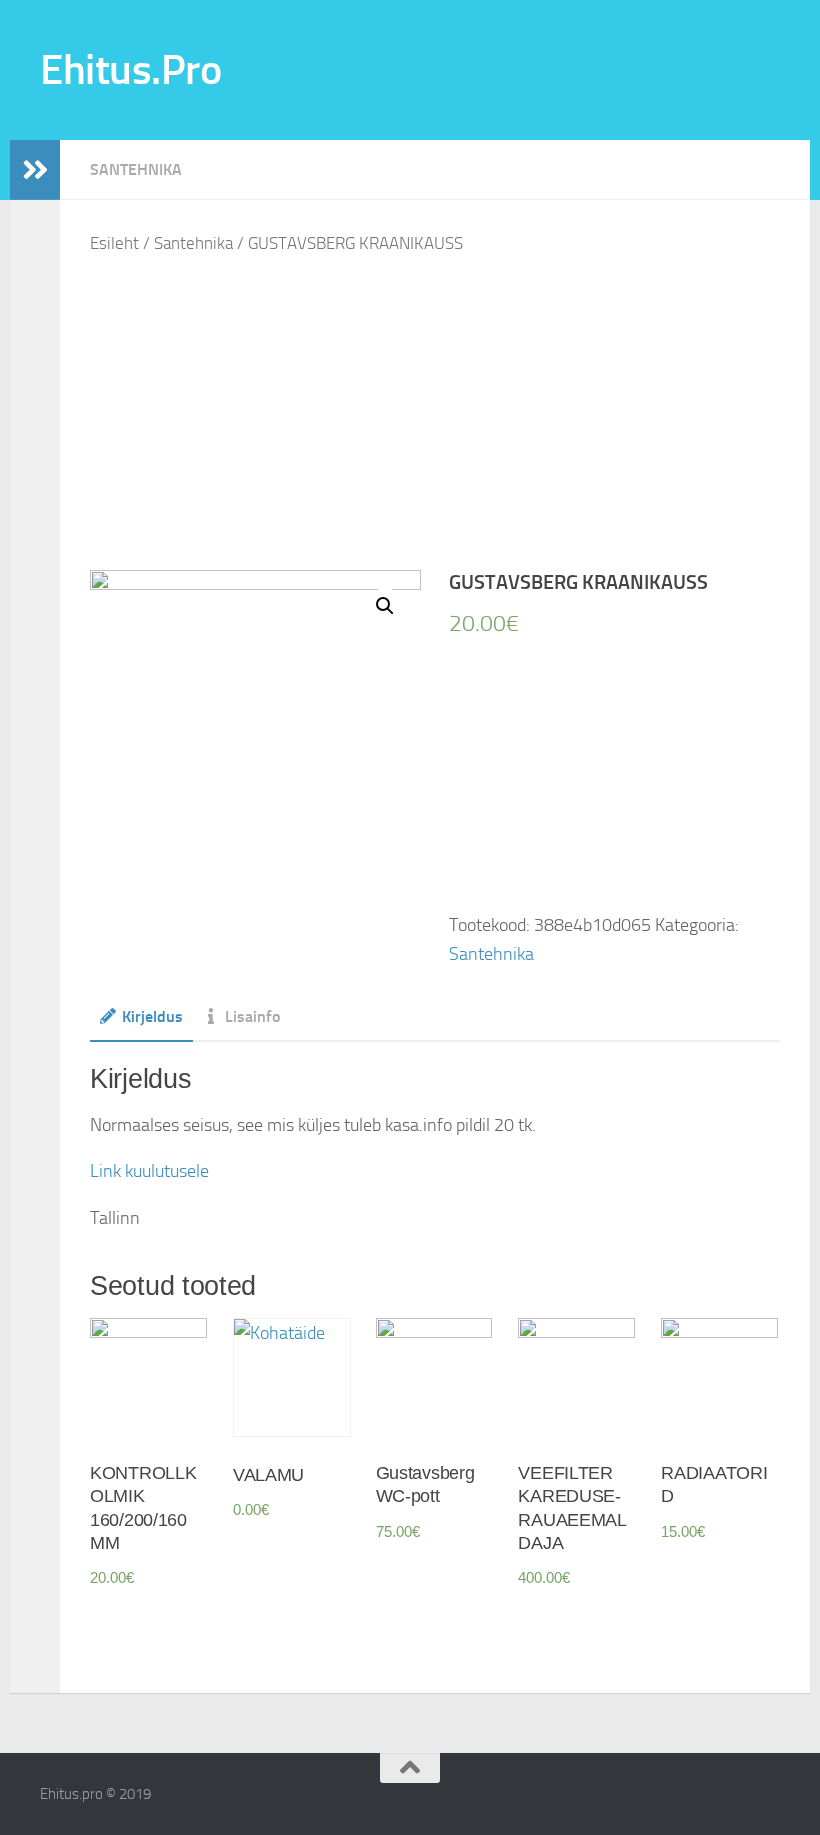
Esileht (114, 243)
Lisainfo (252, 1016)
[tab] (141, 1023)
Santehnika (136, 169)
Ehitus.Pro (130, 70)
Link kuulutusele (149, 1171)
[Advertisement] (450, 415)
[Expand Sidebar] (35, 170)
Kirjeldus (152, 1016)
